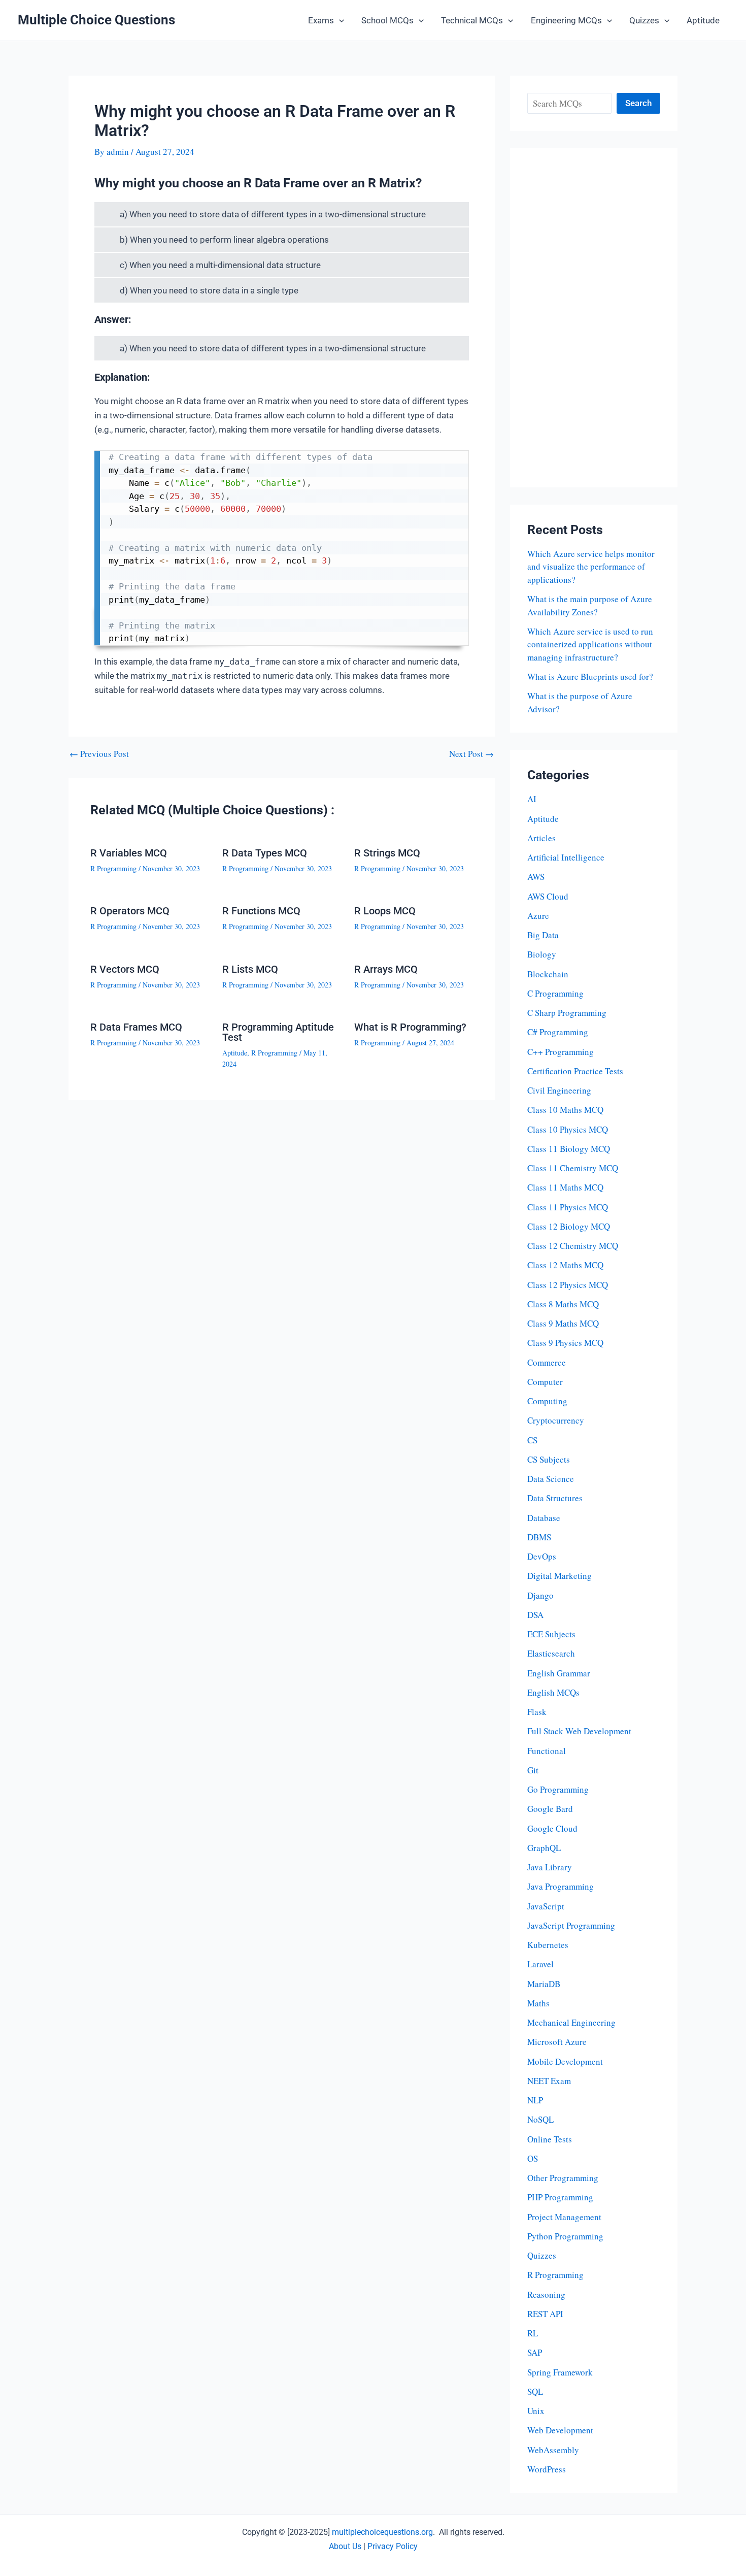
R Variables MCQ (129, 853)
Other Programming (563, 2178)
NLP (535, 2100)
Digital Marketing (560, 1576)
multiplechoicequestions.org (382, 2532)
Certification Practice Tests (575, 1071)
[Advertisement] (594, 318)
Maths (538, 2003)
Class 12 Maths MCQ (565, 1265)
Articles (541, 838)
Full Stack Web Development (579, 1731)
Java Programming (561, 1886)
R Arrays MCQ (386, 969)
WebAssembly (553, 2450)
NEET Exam (549, 2081)
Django (540, 1595)
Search (638, 103)
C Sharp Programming (567, 1013)
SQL (535, 2391)
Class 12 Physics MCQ (568, 1285)
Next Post (471, 754)
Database (544, 1518)
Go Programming (558, 1789)
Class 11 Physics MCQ (568, 1207)
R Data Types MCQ (265, 853)
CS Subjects (549, 1459)
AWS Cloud (548, 896)
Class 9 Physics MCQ (565, 1343)
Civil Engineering (559, 1090)
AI (532, 799)
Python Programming (565, 2236)
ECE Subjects (551, 1634)
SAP (535, 2352)
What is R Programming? (410, 1027)
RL (533, 2333)
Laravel (540, 1964)
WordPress (547, 2469)
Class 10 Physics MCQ (568, 1129)
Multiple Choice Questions (96, 20)
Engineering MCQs (566, 20)
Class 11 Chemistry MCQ (573, 1168)
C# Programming (558, 1032)
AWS (536, 877)
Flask (537, 1712)
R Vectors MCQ (125, 969)
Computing (547, 1401)
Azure (538, 916)
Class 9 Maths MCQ (563, 1323)
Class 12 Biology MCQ (569, 1226)
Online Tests (550, 2139)
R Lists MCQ (250, 969)
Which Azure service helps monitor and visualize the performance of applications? (591, 567)
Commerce (547, 1362)
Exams (321, 20)
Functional (547, 1751)
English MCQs (553, 1692)
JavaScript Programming (571, 1925)
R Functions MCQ (261, 911)
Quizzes (644, 20)
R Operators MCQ (130, 911)
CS (532, 1440)
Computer (545, 1382)
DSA (535, 1615)
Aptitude (703, 20)
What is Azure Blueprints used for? (590, 676)
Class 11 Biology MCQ (569, 1149)
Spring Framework (560, 2372)
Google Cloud (552, 1828)
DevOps (542, 1556)
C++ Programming (561, 1052)
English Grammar (559, 1673)
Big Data (543, 935)
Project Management (564, 2217)
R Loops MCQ (385, 911)
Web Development (560, 2430)
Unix (536, 2411)
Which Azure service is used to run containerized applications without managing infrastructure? (590, 644)
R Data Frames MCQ (136, 1027)
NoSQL (540, 2119)
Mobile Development (565, 2061)
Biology (542, 954)
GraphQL (544, 1848)
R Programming (113, 868)
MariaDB (544, 1984)
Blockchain (548, 974)
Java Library (550, 1867)
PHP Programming (560, 2197)
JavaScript (546, 1906)
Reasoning (546, 2294)
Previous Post (99, 754)
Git (533, 1770)
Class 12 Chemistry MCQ (573, 1246)
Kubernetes (548, 1945)
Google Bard (550, 1809)
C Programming (555, 993)
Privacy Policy (393, 2546)
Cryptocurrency (556, 1420)
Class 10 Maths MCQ (565, 1110)
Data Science (551, 1479)
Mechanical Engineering (571, 2022)
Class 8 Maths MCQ (563, 1304)
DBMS (539, 1537)
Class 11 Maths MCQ (565, 1187)
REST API (545, 2314)
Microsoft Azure (557, 2042)
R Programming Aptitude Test (278, 1032)
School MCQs (387, 20)
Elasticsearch (551, 1653)
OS (533, 2158)
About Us (345, 2546)
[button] (339, 20)
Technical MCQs (472, 20)
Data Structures (555, 1498)
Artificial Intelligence (566, 857)
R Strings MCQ (387, 853)
